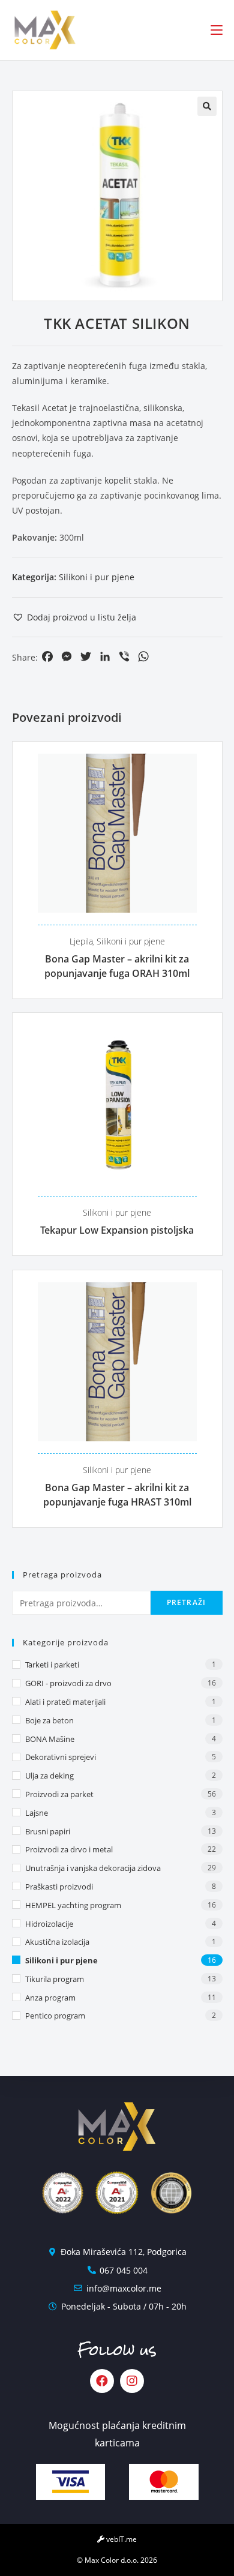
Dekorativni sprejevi (61, 1757)
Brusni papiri (48, 1831)
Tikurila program (55, 1979)
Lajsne (37, 1813)
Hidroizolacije (49, 1924)
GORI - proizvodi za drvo (68, 1683)
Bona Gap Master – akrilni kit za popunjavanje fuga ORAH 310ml (117, 966)
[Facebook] (102, 2381)
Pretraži (187, 1602)
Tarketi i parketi (52, 1665)
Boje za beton (49, 1720)
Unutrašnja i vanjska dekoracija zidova (93, 1868)
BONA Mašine (50, 1739)
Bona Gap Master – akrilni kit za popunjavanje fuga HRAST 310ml (117, 1495)
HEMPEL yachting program (73, 1905)
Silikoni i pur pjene (97, 577)
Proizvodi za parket (59, 1794)
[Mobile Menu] (217, 30)
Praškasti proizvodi (59, 1887)
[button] (74, 617)
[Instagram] (132, 2381)
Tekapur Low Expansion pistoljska (117, 1230)
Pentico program (55, 2016)
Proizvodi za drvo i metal (69, 1849)
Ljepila (81, 941)
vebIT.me (121, 2539)
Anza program (50, 1998)
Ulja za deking (49, 1776)
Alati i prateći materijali (65, 1702)
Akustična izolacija (57, 1942)
